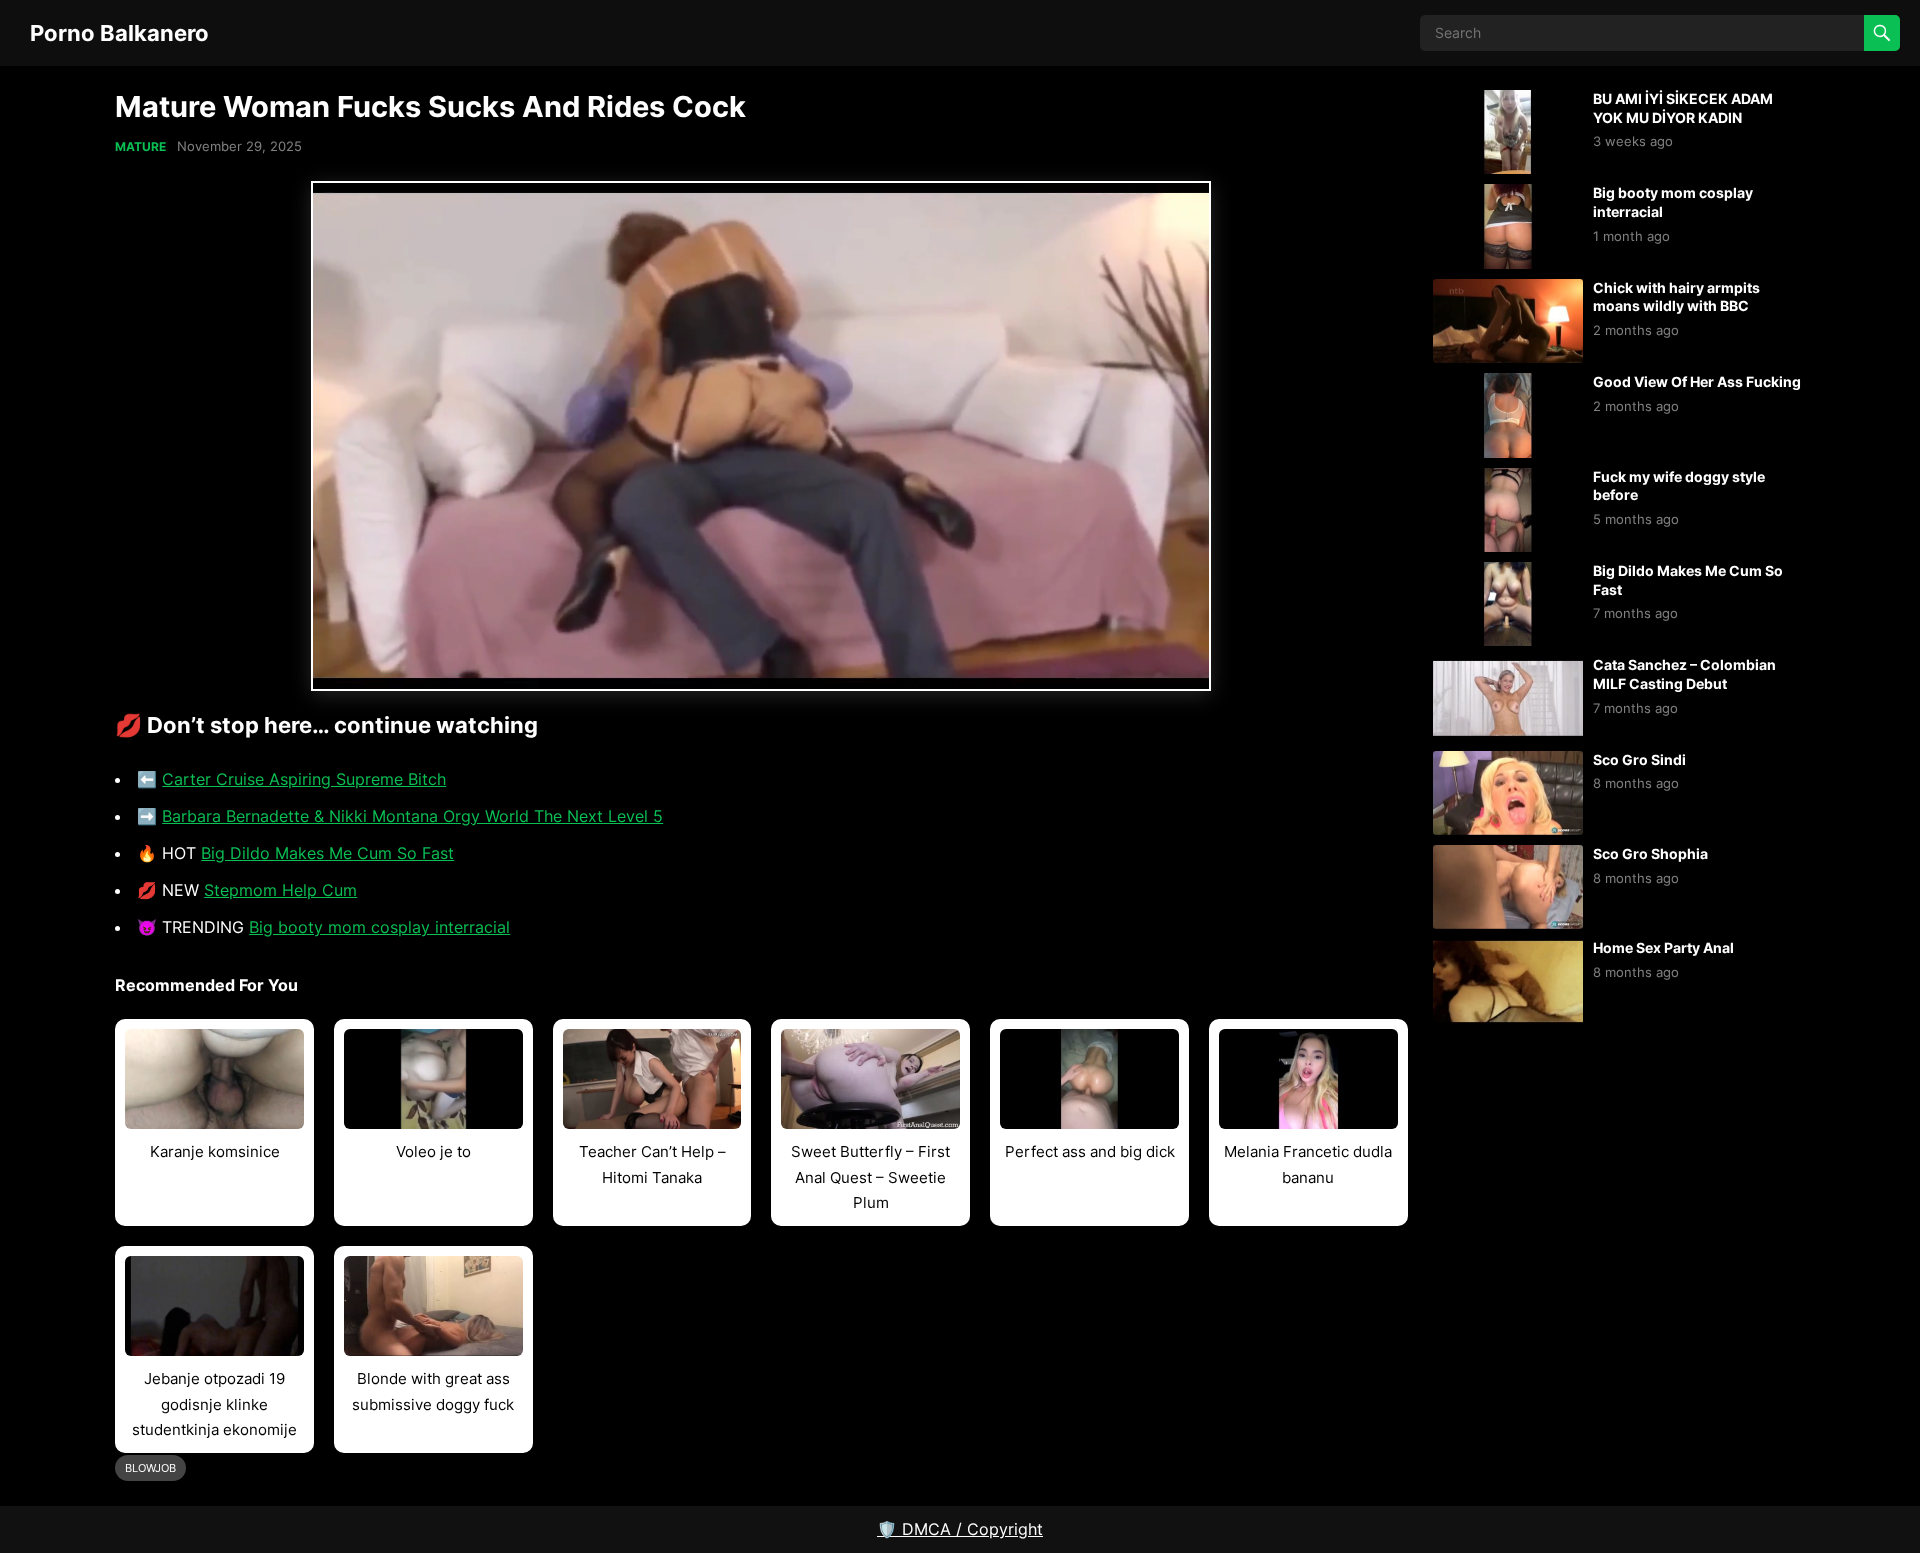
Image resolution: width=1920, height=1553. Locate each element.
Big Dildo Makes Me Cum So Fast (327, 853)
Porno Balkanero (119, 32)
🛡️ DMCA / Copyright (960, 1529)
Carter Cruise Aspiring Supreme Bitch (304, 779)
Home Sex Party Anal (1663, 947)
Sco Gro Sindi (1639, 759)
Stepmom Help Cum (280, 890)
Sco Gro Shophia (1650, 853)
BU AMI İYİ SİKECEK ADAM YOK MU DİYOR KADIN (1683, 108)
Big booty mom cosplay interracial (379, 927)
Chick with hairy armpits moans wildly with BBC (1676, 297)
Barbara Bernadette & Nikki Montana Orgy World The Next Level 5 (412, 816)
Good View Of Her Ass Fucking (1697, 381)
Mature (140, 146)
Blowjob (150, 1468)
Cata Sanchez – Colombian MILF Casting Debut (1684, 674)
